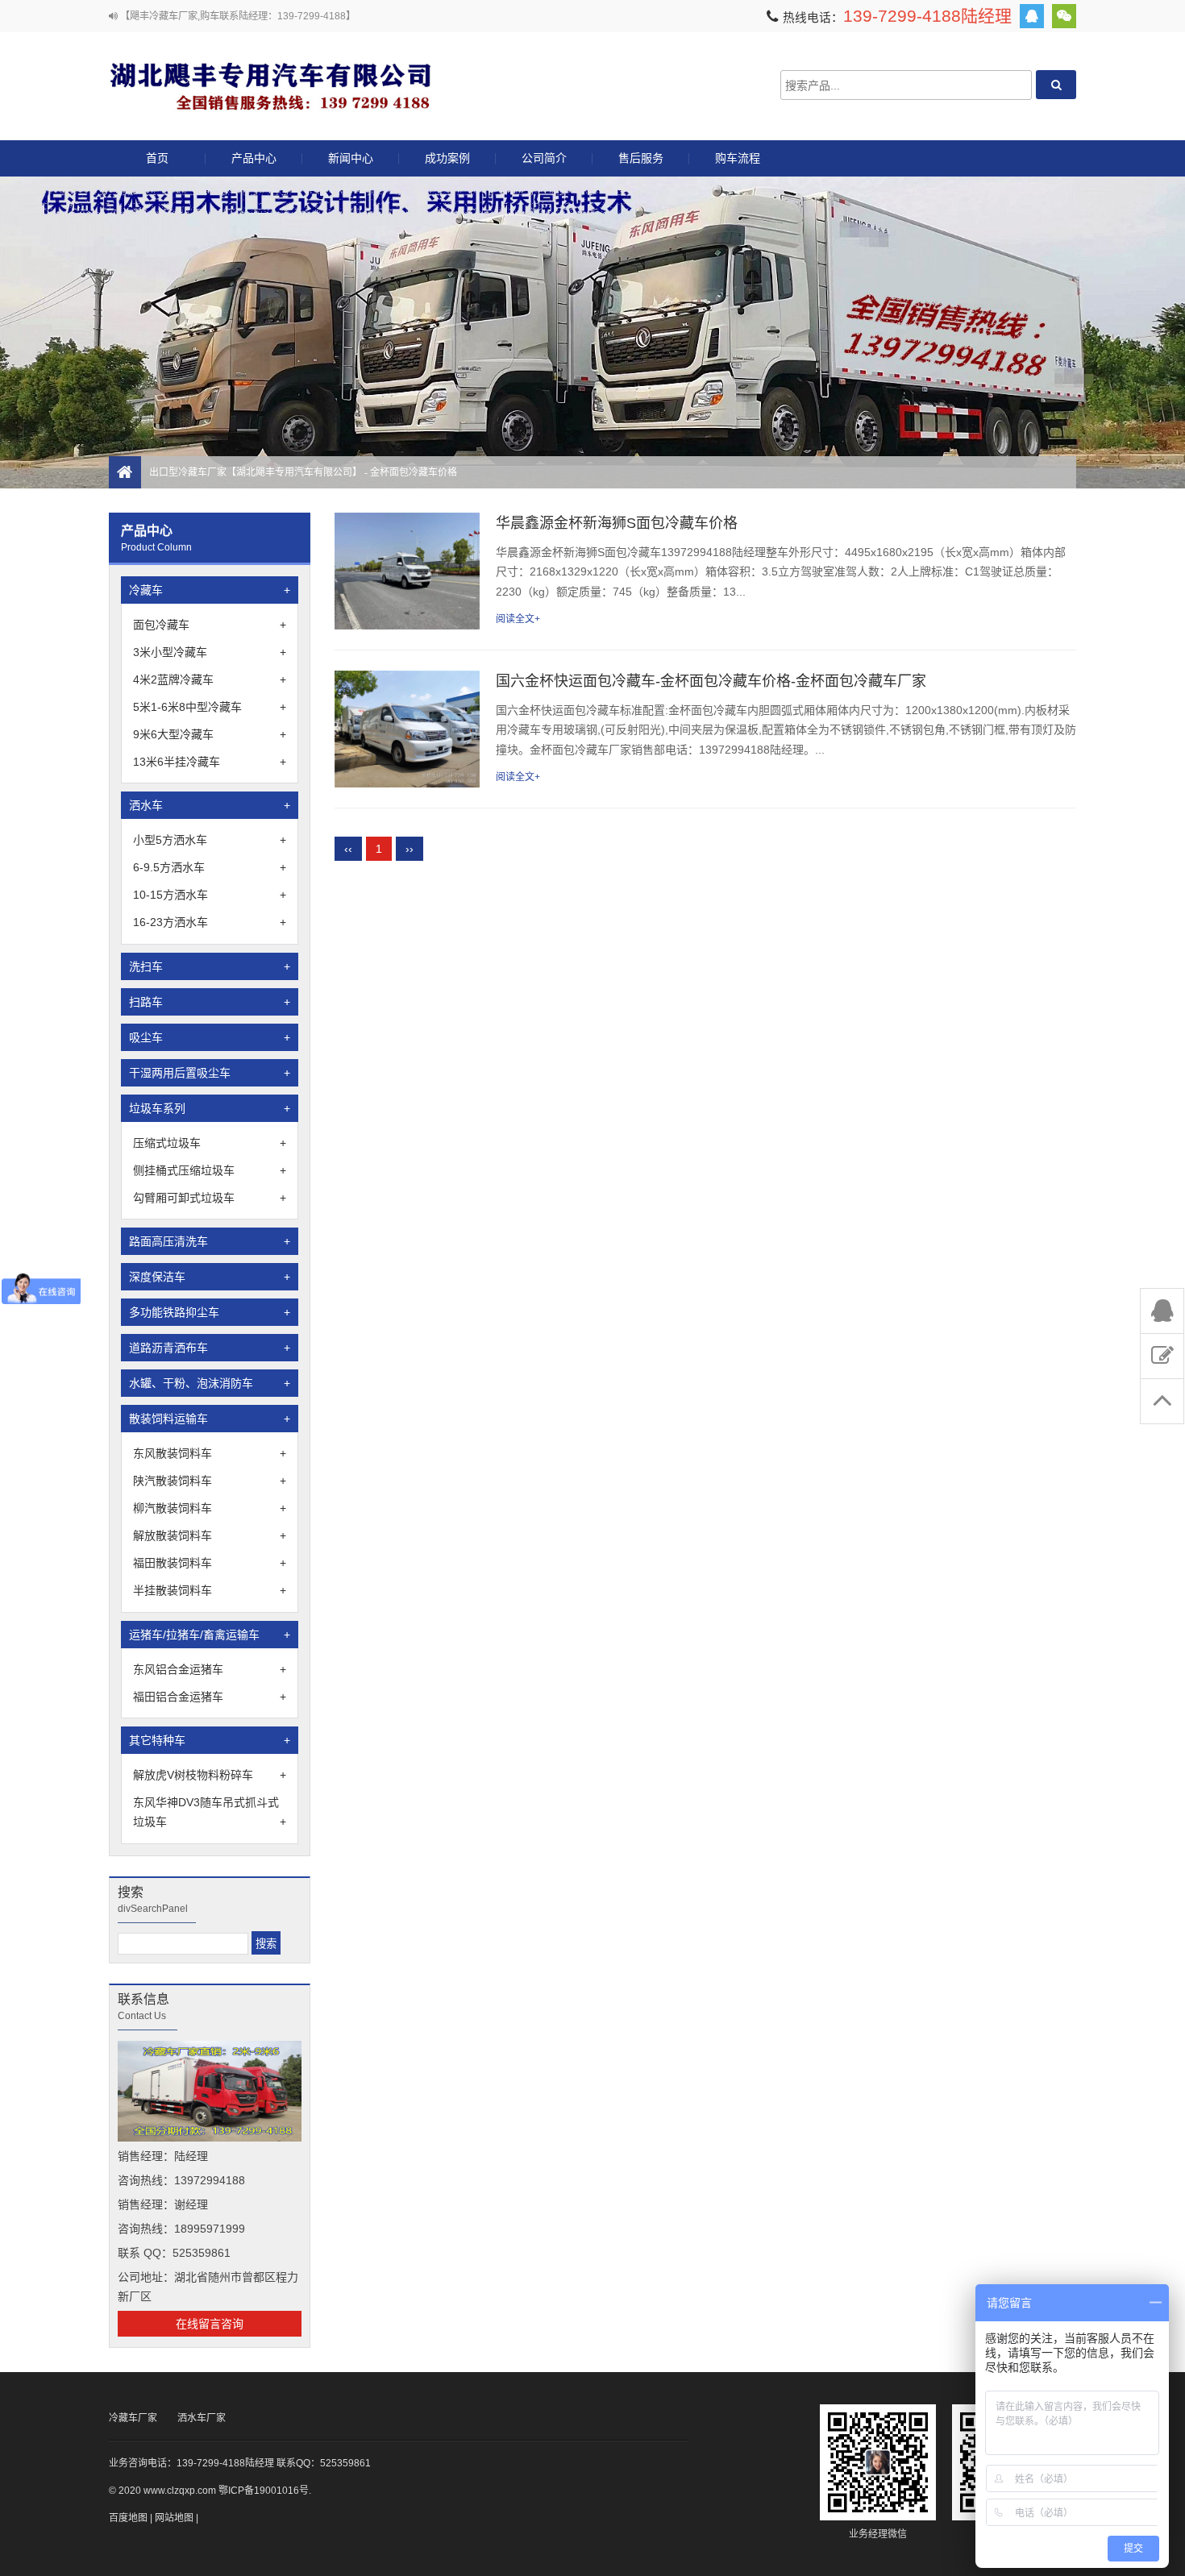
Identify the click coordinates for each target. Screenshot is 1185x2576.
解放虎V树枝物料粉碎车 (210, 1775)
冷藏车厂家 (133, 2418)
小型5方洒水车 (210, 840)
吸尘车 (210, 1037)
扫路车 (210, 1002)
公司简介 (544, 158)
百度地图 (128, 2518)
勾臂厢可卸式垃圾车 (210, 1198)
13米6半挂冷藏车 (210, 762)
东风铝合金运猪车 (210, 1669)
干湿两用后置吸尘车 (210, 1073)
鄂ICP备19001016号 (264, 2491)
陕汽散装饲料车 (210, 1481)
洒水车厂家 (202, 2418)
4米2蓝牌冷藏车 (210, 679)
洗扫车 (210, 966)
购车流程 (738, 158)
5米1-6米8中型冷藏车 (210, 707)
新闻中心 (351, 158)
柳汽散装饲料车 (210, 1508)
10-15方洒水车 (210, 895)
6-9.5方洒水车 (210, 867)
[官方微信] (1064, 16)
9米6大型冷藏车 (210, 734)
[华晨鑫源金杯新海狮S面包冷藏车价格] (407, 571)
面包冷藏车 (210, 625)
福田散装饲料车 (210, 1563)
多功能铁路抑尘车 (210, 1312)
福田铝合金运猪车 (210, 1697)
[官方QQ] (1032, 16)
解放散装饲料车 (210, 1535)
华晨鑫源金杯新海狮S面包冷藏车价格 (617, 523)
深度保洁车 (210, 1277)
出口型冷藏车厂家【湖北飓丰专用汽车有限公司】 (270, 85)
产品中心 (254, 158)
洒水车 (210, 805)
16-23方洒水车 (210, 922)
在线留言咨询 (210, 2324)
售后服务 (641, 158)
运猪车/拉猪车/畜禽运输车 (210, 1635)
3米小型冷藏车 (210, 652)
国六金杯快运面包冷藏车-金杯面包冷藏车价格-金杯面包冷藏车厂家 (711, 681)
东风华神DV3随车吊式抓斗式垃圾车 (210, 1812)
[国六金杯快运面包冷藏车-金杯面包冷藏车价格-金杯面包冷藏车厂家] (407, 729)
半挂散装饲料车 (210, 1590)
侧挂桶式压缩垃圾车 (210, 1170)
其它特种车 (210, 1740)
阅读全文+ (518, 619)
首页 (157, 158)
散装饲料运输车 (210, 1419)
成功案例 (447, 158)
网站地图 (174, 2518)
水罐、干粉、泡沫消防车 (210, 1383)
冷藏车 (210, 590)
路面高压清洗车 (210, 1241)
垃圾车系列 (210, 1108)
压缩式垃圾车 (210, 1143)
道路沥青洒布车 (210, 1348)
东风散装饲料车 (210, 1453)
